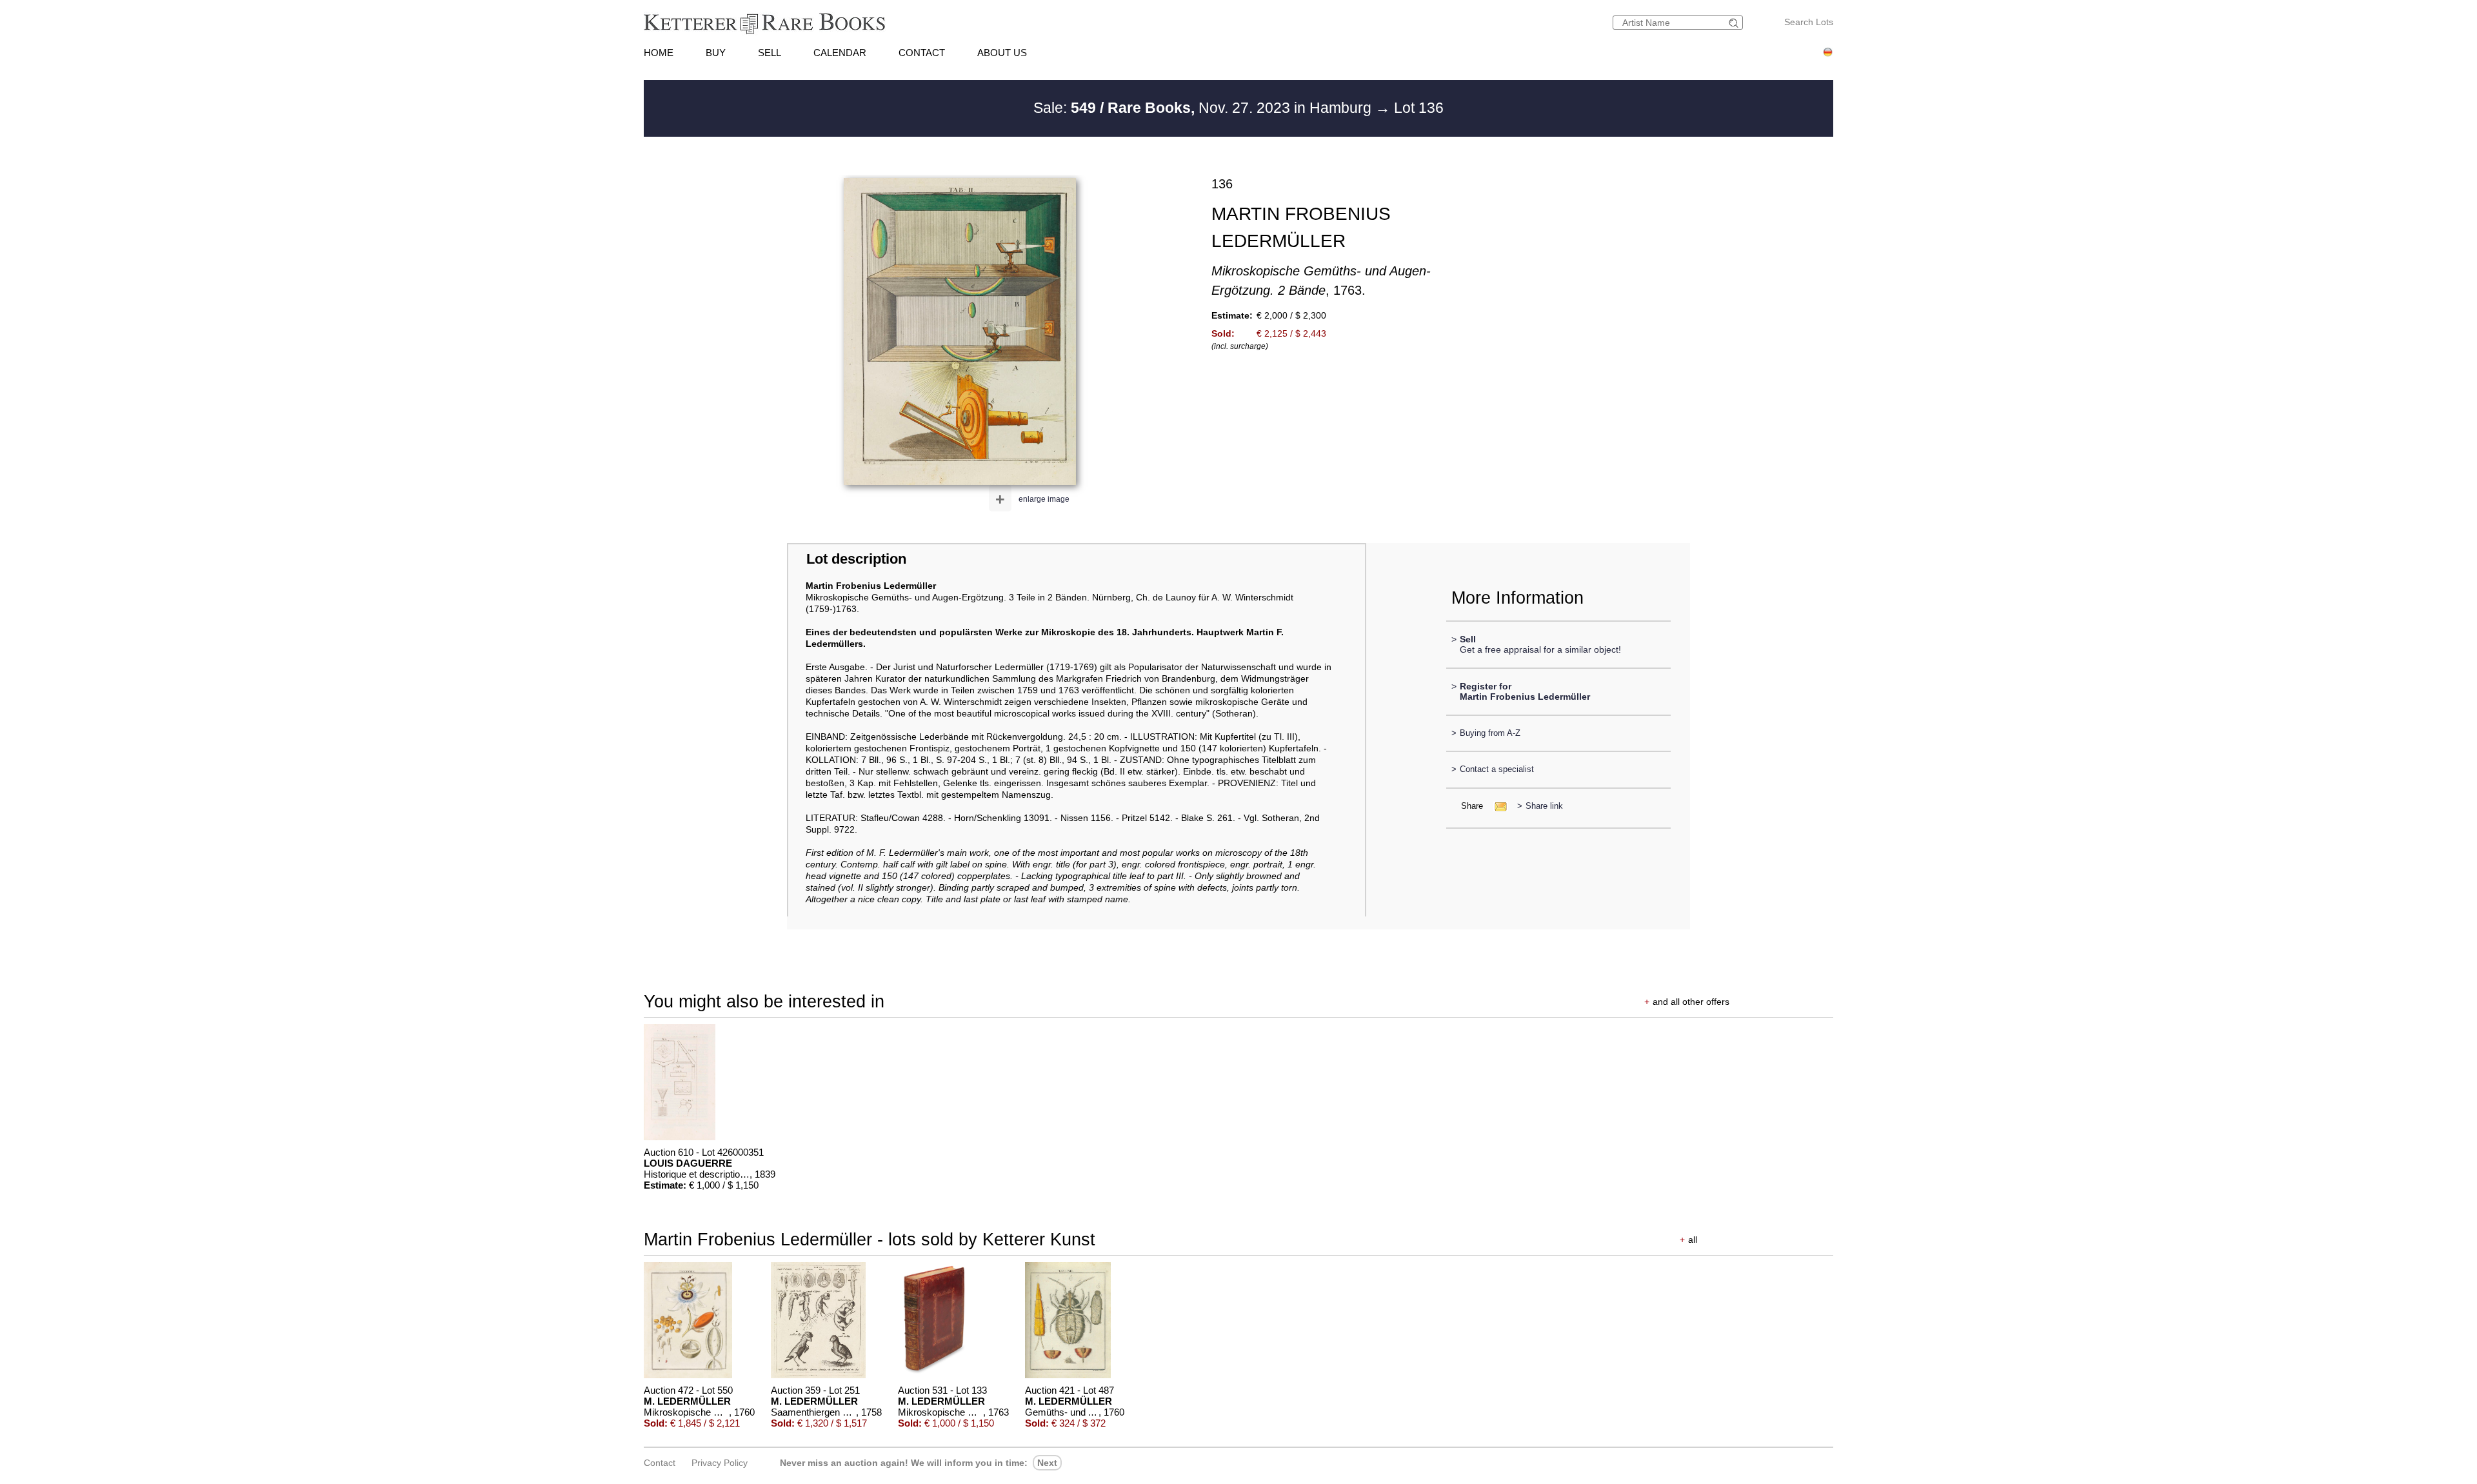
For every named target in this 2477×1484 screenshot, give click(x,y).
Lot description (856, 559)
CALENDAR (840, 53)
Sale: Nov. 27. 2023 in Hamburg (1204, 108)
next (1047, 1463)
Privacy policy (720, 1463)
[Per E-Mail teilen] (1497, 806)
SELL (770, 53)
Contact (660, 1463)
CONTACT (922, 53)
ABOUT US (1002, 53)
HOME (659, 53)
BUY (716, 53)
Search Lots (1809, 22)
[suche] (1735, 23)
